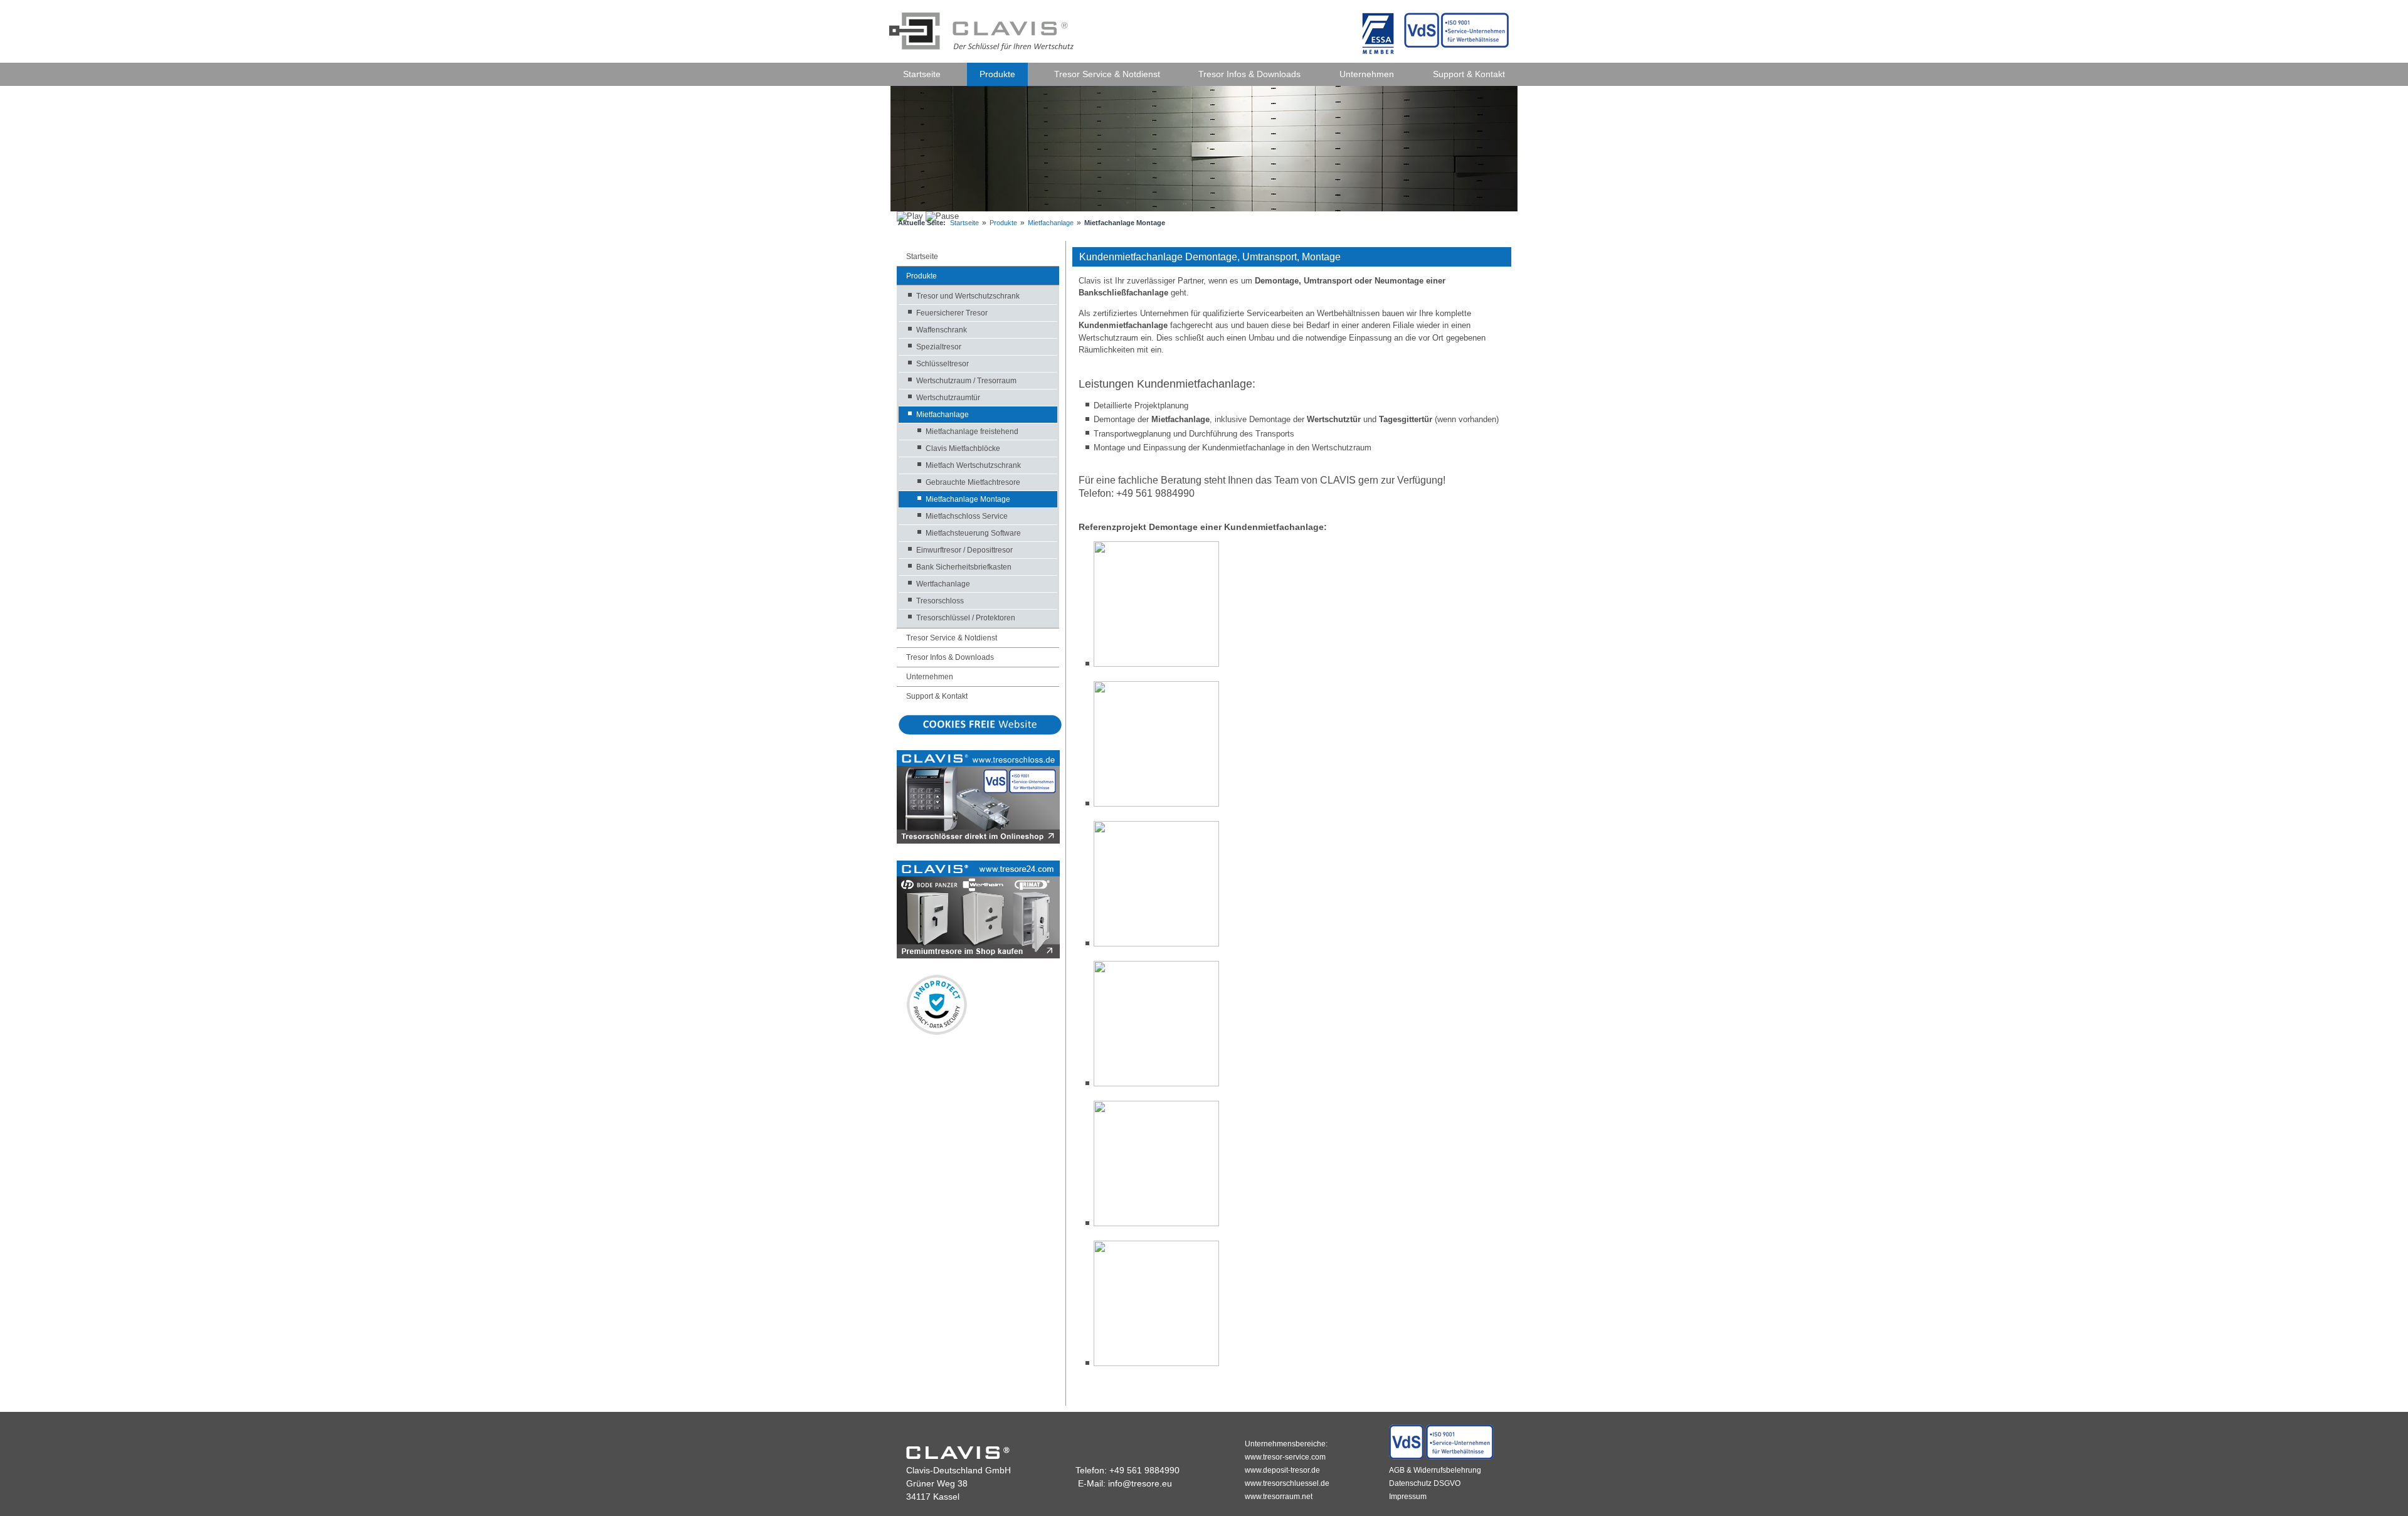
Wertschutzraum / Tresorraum (966, 381)
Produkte (997, 74)
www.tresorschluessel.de (1287, 1483)
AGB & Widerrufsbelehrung (1435, 1470)
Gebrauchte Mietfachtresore (973, 482)
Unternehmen (1367, 74)
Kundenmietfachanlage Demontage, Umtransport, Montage (1210, 257)
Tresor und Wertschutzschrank (968, 296)
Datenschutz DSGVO (1425, 1483)
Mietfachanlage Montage (968, 499)
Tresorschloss (940, 601)
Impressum (1408, 1497)
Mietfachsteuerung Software (973, 533)
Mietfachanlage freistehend (972, 432)
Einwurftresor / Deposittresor (964, 550)
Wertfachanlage (943, 584)
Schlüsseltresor (943, 364)
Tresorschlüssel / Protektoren (966, 618)
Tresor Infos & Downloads (1249, 74)
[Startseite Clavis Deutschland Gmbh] (983, 30)
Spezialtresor (939, 347)
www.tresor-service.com (1285, 1457)
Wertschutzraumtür (948, 398)
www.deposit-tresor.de (1282, 1470)
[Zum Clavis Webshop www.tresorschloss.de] (978, 841)
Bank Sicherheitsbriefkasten (964, 567)
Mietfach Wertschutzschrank (973, 465)
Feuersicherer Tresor (952, 313)
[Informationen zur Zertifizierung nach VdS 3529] (1441, 1457)
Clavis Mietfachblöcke (963, 448)
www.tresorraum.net (1279, 1497)
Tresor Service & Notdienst (1107, 74)
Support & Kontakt (1469, 74)
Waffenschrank (942, 330)
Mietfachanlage (1051, 223)
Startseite (922, 74)
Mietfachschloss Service (967, 516)
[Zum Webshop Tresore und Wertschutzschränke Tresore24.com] (978, 956)
